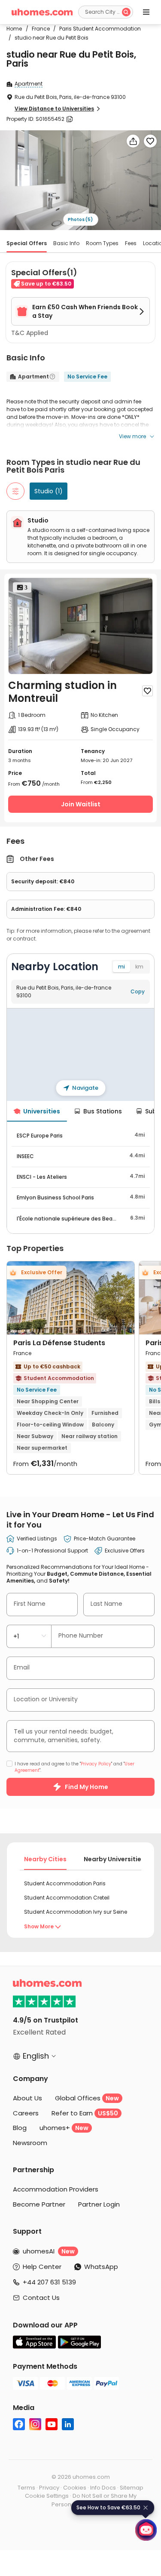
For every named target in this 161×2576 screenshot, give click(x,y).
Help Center (42, 2267)
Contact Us (41, 2298)
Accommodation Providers (56, 2189)
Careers (26, 2113)
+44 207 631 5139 (49, 2282)
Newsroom (30, 2143)
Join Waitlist (81, 804)
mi (122, 967)
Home (14, 29)
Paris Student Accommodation (97, 29)
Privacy (49, 2488)
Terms (26, 2488)
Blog (20, 2128)
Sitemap (132, 2488)
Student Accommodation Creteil (67, 1898)
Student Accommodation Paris (65, 1883)
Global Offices (87, 2098)
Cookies (75, 2488)
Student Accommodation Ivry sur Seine (76, 1912)
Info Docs (103, 2488)
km (139, 967)
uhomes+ (64, 2128)
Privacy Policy (96, 1764)
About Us (27, 2098)
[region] (80, 1054)
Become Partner (39, 2204)
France (38, 29)
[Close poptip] (146, 2508)
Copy (138, 991)
